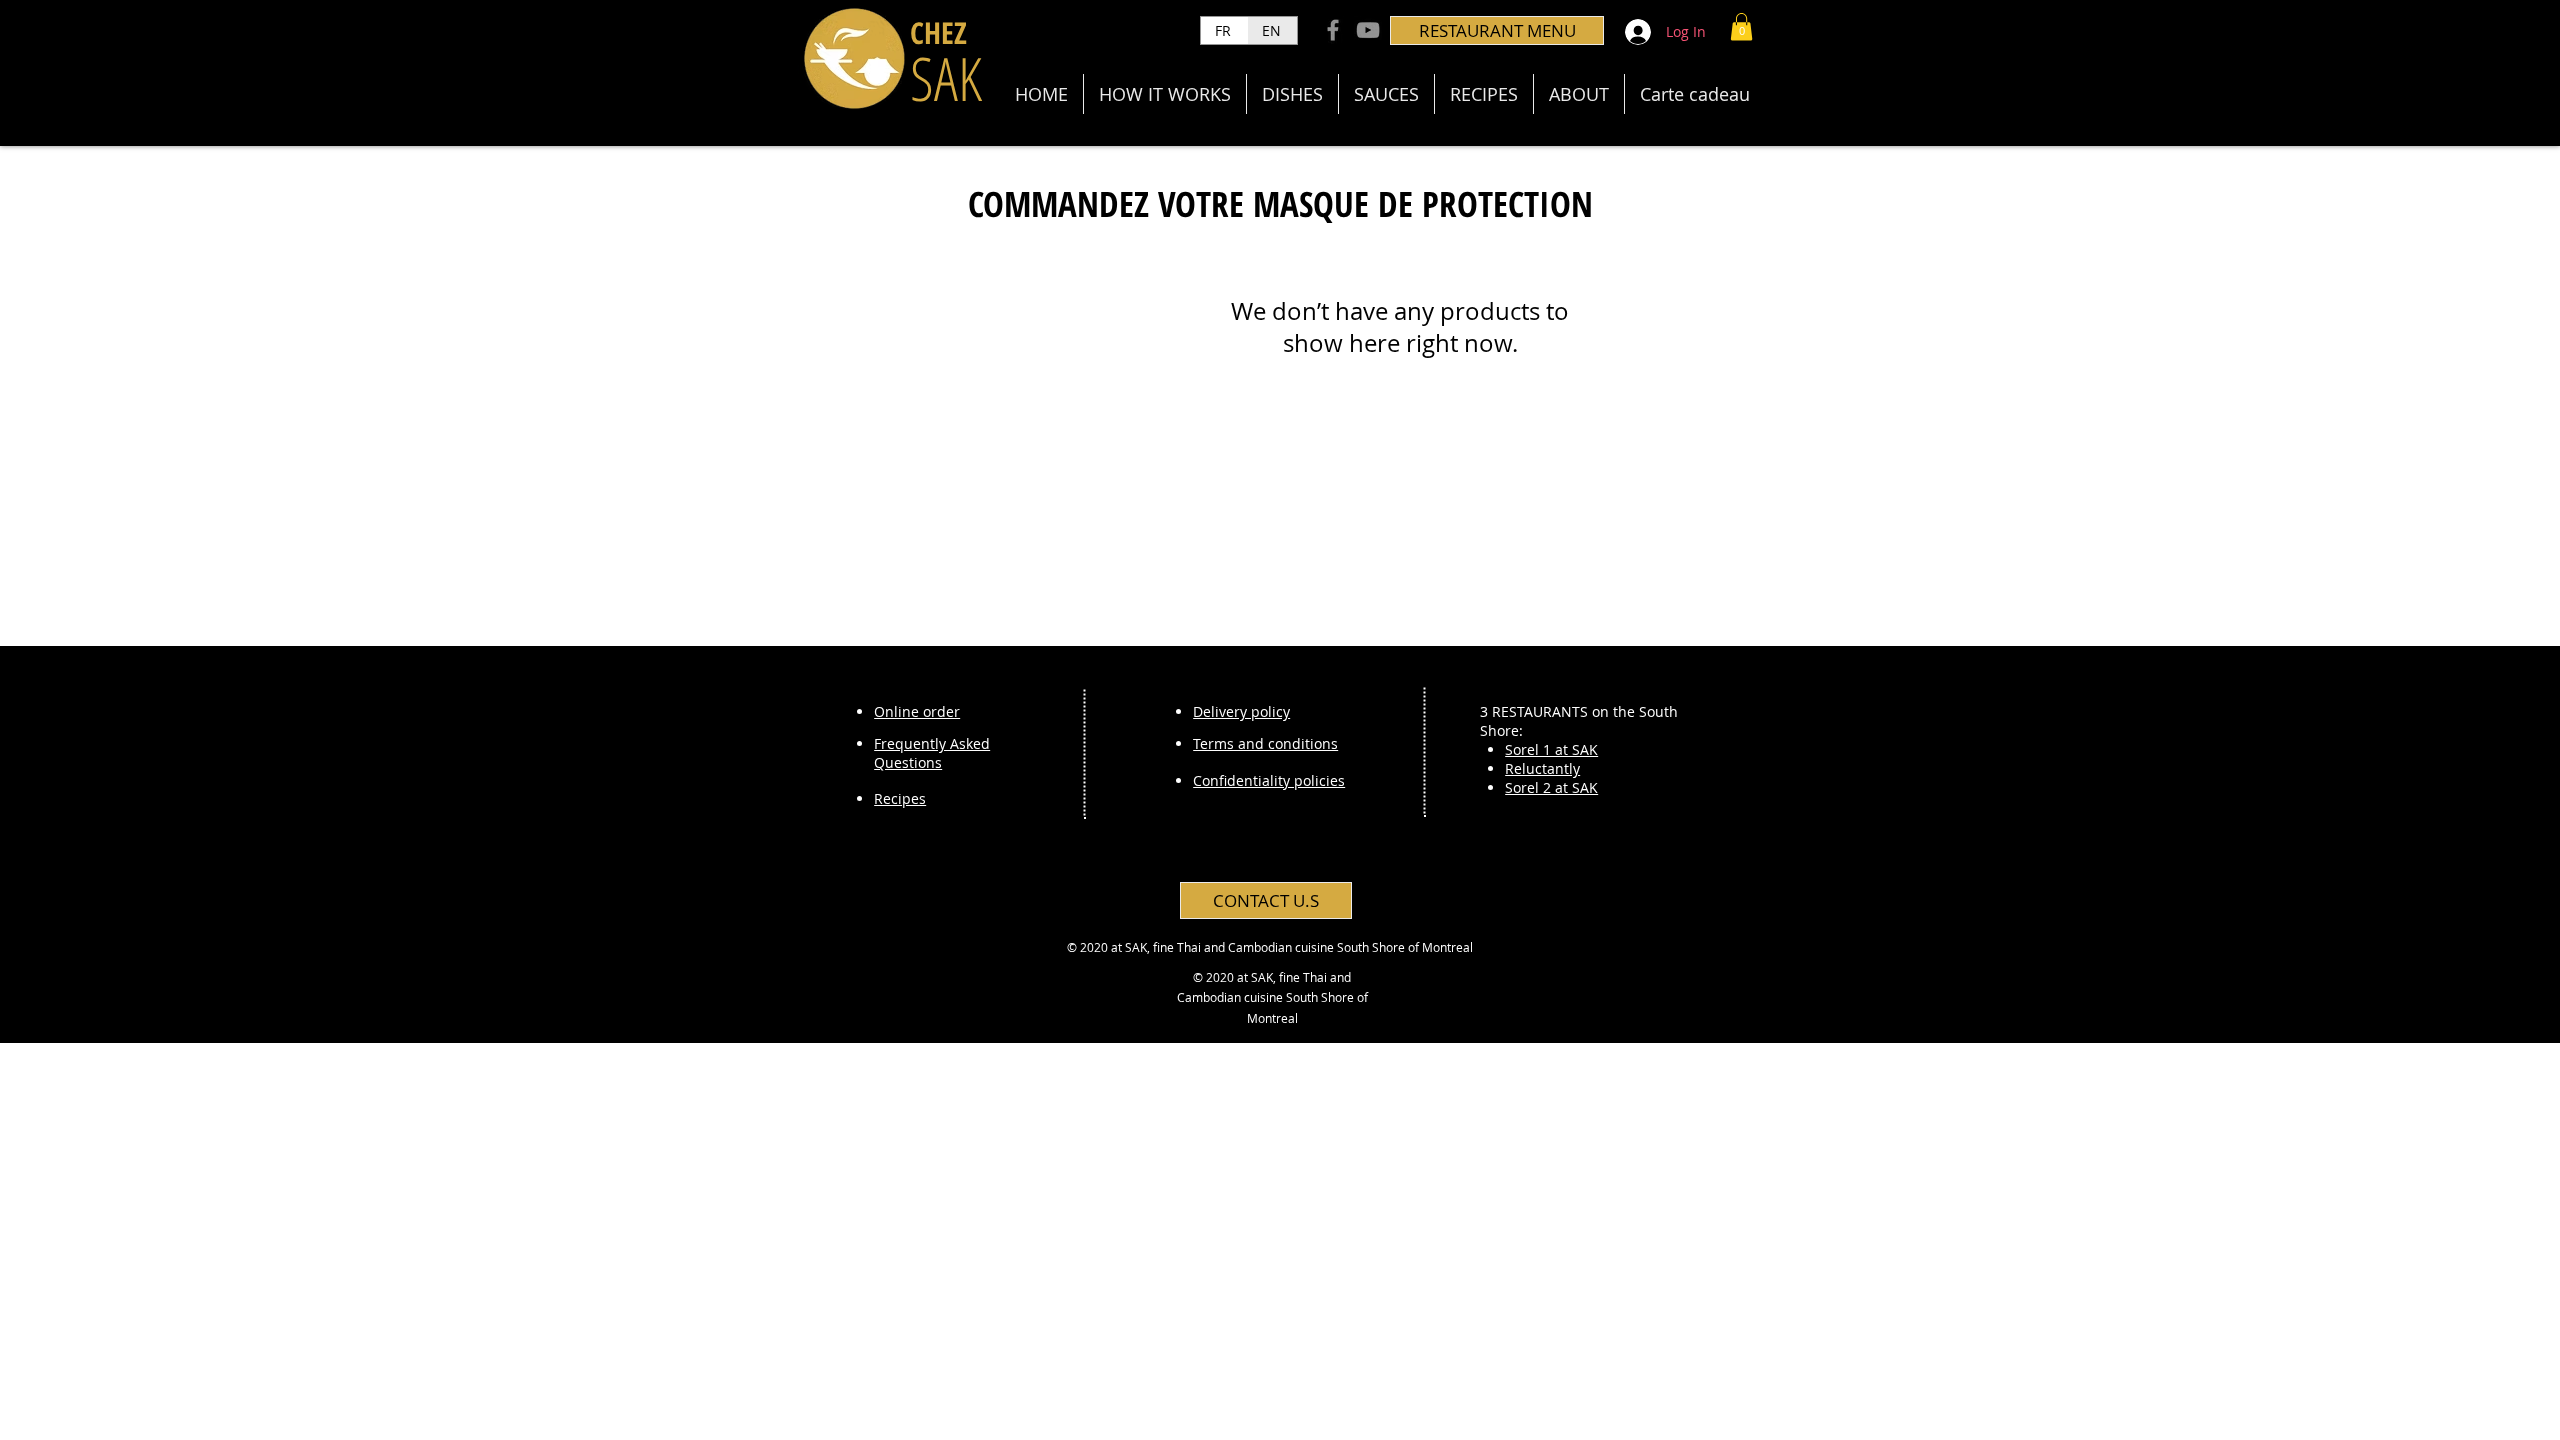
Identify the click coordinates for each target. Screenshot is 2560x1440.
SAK (946, 78)
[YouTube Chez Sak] (1368, 30)
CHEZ (938, 32)
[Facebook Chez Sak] (1333, 30)
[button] (1741, 26)
